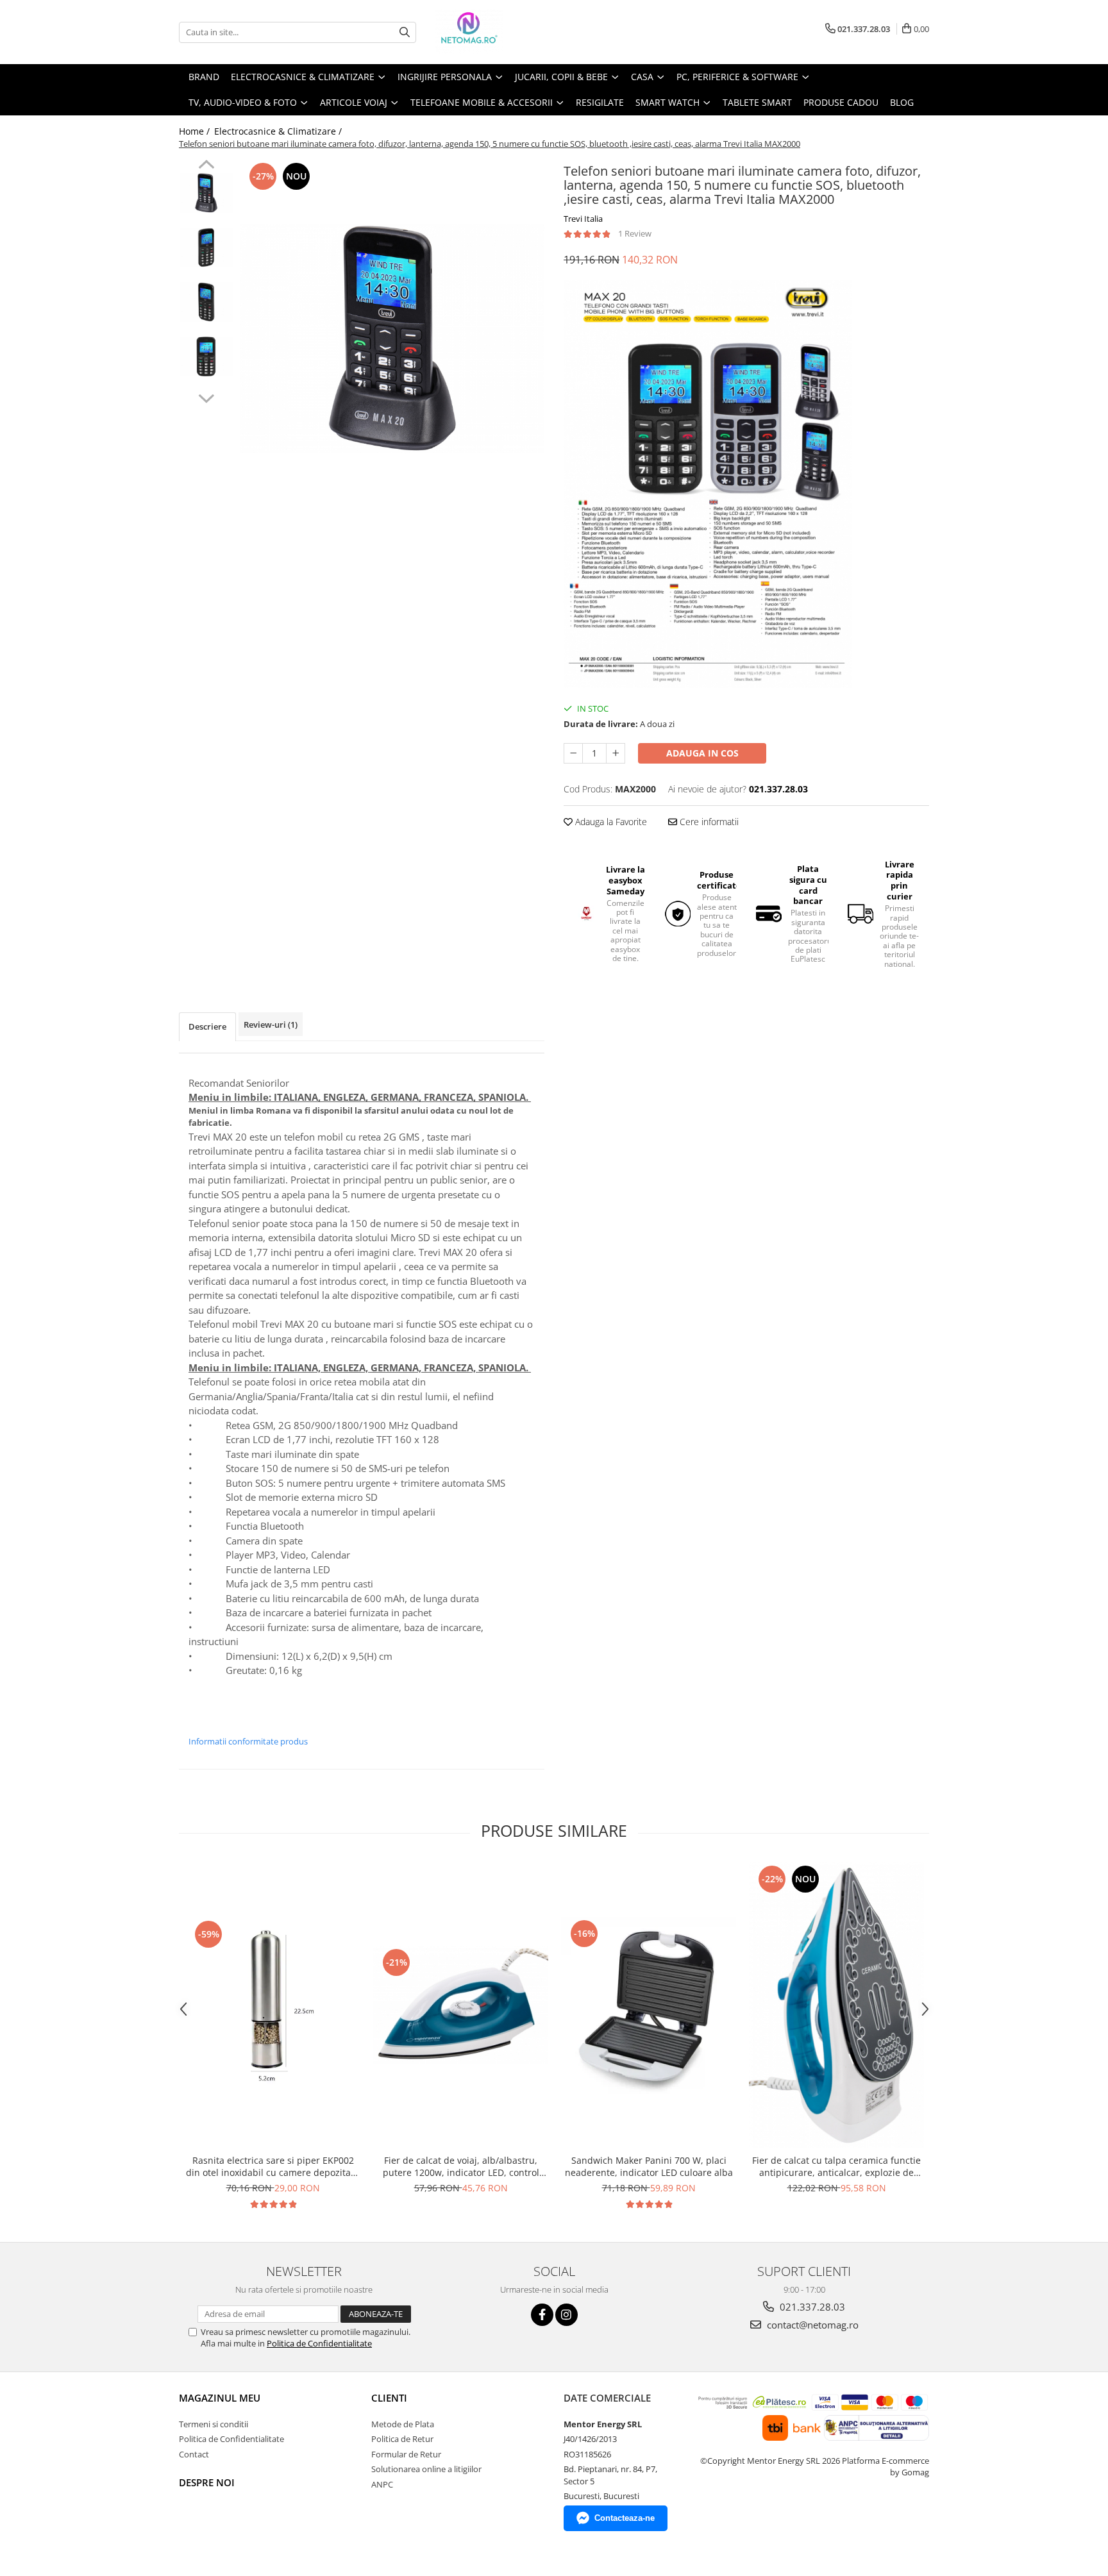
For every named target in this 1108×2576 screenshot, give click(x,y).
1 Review (635, 233)
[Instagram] (567, 2315)
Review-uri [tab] (271, 1025)
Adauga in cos (702, 753)
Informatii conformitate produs (248, 1741)
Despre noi (207, 2482)
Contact (194, 2454)
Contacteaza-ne (625, 2518)
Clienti (389, 2398)
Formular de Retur (406, 2454)
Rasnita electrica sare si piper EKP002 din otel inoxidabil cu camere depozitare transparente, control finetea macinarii (273, 2166)
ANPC (382, 2484)
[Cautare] (405, 32)
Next (206, 397)
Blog (902, 102)
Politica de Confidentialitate (319, 2343)
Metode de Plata (403, 2424)
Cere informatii (708, 822)
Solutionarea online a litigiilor (426, 2469)
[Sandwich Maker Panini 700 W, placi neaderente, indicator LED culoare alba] (649, 2005)
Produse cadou (841, 102)
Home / (196, 131)
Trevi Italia (583, 219)
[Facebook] (542, 2315)
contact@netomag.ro (811, 2325)
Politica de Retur (402, 2439)
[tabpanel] (392, 339)
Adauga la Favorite (610, 822)
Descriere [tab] (207, 1026)
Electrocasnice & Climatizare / (279, 131)
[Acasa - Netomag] (499, 32)
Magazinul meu (220, 2398)
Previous (206, 166)
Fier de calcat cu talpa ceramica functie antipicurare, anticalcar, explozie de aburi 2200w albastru (836, 2166)
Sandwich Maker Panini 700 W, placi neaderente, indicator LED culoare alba (649, 2166)
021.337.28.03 (811, 2307)
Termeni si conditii (214, 2424)
